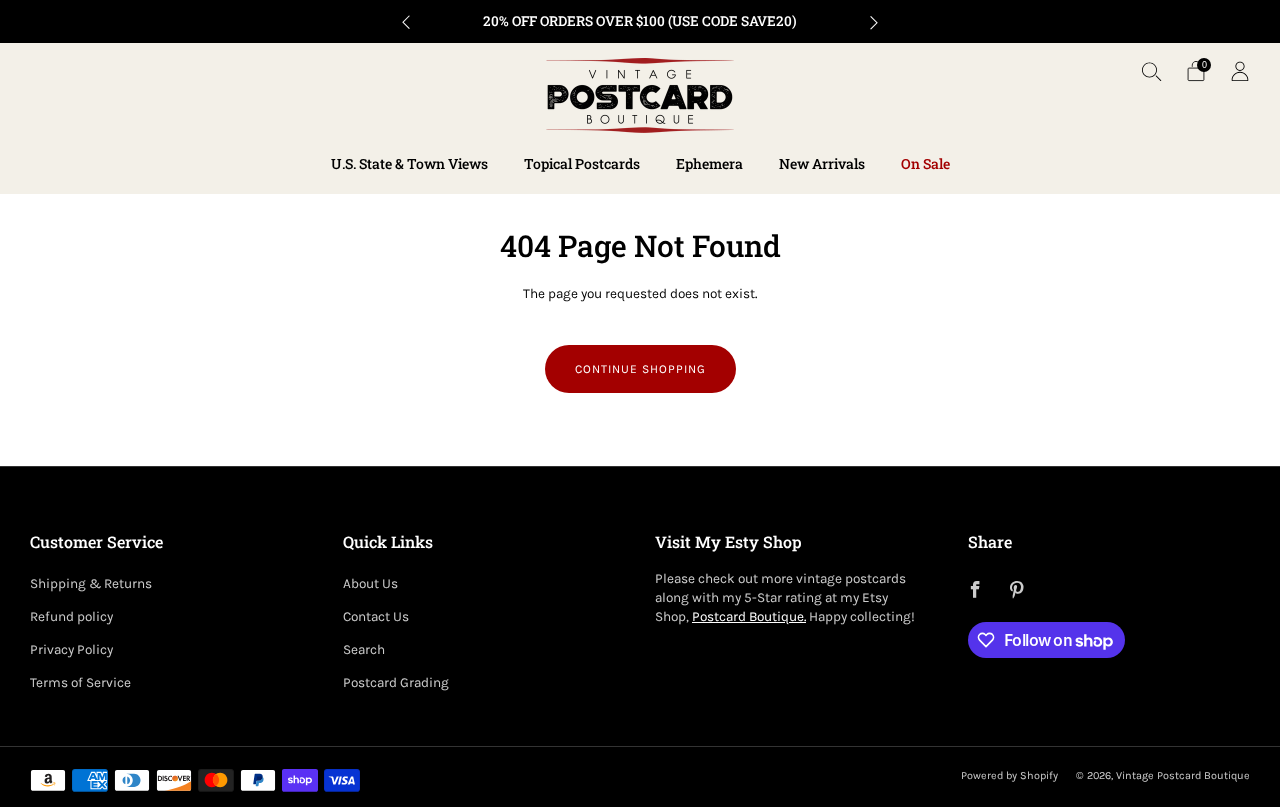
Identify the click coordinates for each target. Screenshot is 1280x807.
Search (364, 649)
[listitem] (640, 21)
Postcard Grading (396, 682)
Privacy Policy (71, 649)
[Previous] (406, 21)
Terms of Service (80, 682)
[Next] (874, 21)
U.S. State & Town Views (409, 163)
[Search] (1152, 71)
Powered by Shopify (1009, 775)
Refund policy (71, 616)
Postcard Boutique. (749, 616)
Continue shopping (640, 369)
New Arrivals (822, 163)
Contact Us (376, 616)
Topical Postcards (582, 163)
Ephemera (709, 163)
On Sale (925, 163)
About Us (370, 583)
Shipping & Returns (91, 583)
